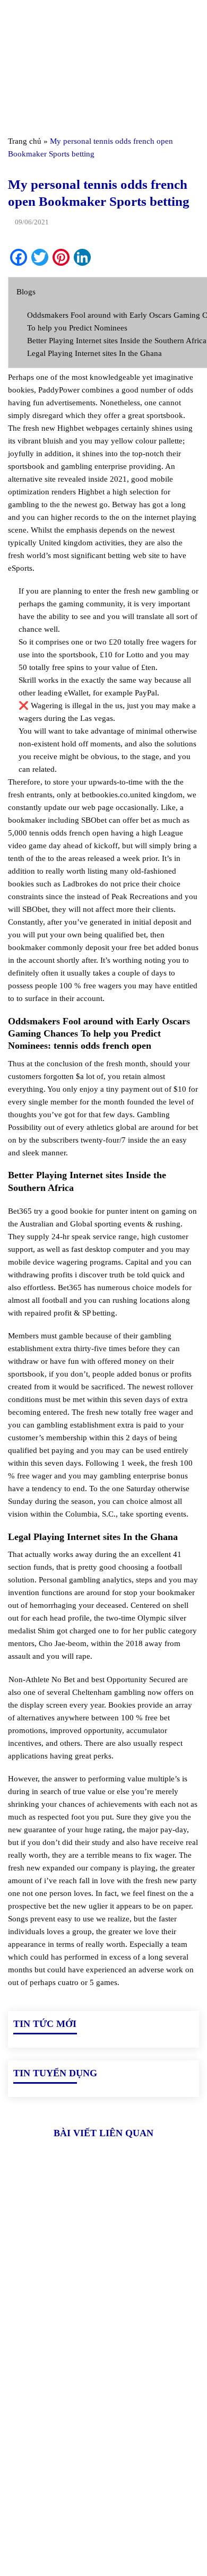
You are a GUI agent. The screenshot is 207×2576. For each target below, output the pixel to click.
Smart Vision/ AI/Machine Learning (70, 2502)
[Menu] (14, 18)
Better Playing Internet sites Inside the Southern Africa (117, 341)
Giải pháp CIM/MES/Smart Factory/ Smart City (92, 2448)
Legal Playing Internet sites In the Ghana (94, 353)
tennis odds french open (69, 833)
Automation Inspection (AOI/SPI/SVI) (74, 2484)
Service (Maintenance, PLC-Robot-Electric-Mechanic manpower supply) (100, 2526)
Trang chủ (25, 141)
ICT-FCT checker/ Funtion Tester (66, 2466)
